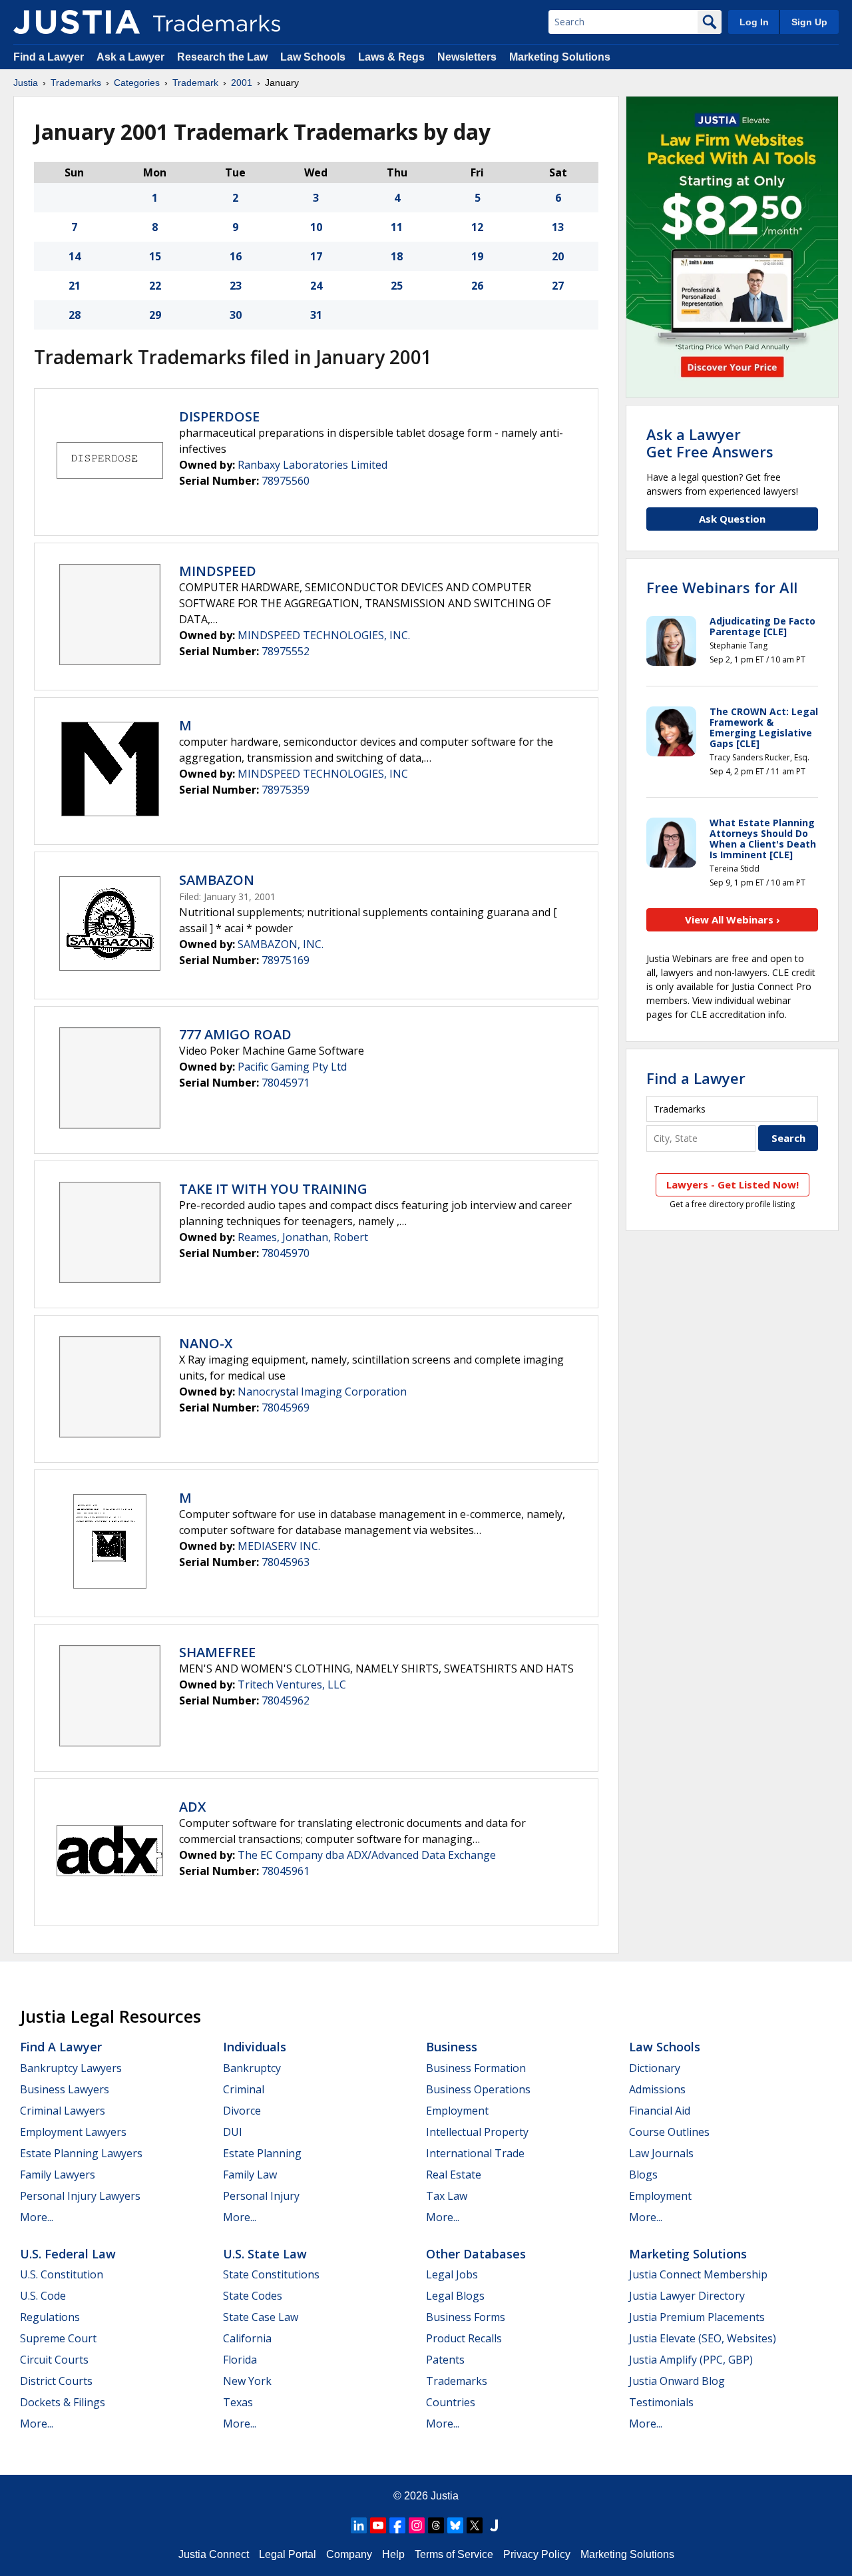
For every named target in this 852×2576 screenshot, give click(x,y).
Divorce (242, 2111)
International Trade (475, 2153)
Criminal (244, 2089)
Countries (451, 2402)
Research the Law (222, 57)
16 (236, 256)
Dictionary (655, 2068)
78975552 (286, 651)
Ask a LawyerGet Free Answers (710, 443)
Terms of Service (454, 2554)
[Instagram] (417, 2525)
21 (75, 286)
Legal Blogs (455, 2296)
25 (397, 286)
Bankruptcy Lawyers (71, 2068)
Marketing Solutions (560, 57)
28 (75, 315)
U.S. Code (43, 2296)
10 (316, 227)
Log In (754, 22)
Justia (26, 83)
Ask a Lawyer (130, 57)
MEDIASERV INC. (279, 1546)
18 (397, 256)
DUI (233, 2132)
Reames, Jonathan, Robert (303, 1237)
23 (236, 286)
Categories (137, 83)
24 (316, 286)
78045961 (286, 1871)
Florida (240, 2360)
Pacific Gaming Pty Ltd (292, 1067)
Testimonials (661, 2402)
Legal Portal (288, 2554)
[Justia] (77, 22)
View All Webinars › (733, 919)
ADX (192, 1807)
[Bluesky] (455, 2525)
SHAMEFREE (217, 1652)
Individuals (255, 2047)
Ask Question (732, 519)
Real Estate (454, 2175)
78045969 (286, 1408)
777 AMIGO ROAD (235, 1034)
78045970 (286, 1253)
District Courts (56, 2381)
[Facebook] (397, 2525)
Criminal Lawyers (63, 2111)
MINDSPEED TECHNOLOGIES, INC (323, 774)
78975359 (286, 790)
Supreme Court (58, 2338)
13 (558, 227)
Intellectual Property (477, 2132)
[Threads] (436, 2525)
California (247, 2338)
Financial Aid (660, 2111)
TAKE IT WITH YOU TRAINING (273, 1189)
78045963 (286, 1562)
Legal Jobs (452, 2274)
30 (236, 315)
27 (558, 286)
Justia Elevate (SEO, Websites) (703, 2338)
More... (37, 2217)
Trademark (195, 83)
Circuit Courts (54, 2360)
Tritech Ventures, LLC (292, 1684)
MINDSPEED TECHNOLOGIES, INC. (324, 635)
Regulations (50, 2317)
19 (477, 256)
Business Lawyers (65, 2089)
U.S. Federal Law (68, 2254)
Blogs (643, 2175)
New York (247, 2381)
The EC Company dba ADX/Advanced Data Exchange (367, 1855)
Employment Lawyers (73, 2132)
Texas (238, 2402)
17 (316, 256)
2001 (242, 83)
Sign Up (809, 22)
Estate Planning (262, 2153)
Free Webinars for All (722, 587)
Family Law (250, 2175)
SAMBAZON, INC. (281, 944)
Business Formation (476, 2068)
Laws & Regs (391, 57)
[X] (475, 2525)
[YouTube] (378, 2525)
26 (477, 286)
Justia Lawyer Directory (687, 2296)
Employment (457, 2111)
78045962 (286, 1700)
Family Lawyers (58, 2175)
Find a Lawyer (49, 57)
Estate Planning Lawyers (81, 2153)
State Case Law (261, 2317)
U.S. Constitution (62, 2274)
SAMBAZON (217, 880)
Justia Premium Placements (697, 2317)
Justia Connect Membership (698, 2274)
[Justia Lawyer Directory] (494, 2525)
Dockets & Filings (63, 2402)
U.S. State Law (265, 2254)
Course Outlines (669, 2132)
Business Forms (466, 2317)
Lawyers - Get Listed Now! (733, 1184)
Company (349, 2554)
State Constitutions (271, 2274)
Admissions (657, 2089)
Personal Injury (261, 2196)
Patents (445, 2360)
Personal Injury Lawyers (80, 2196)
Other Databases (476, 2254)
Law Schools (313, 57)
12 (477, 227)
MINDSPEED (218, 571)
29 (155, 315)
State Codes (253, 2296)
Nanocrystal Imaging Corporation (322, 1392)
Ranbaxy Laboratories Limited (313, 465)
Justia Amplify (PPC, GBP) (691, 2360)
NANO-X (206, 1343)
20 (558, 256)
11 (397, 227)
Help (393, 2554)
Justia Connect (214, 2554)
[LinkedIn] (359, 2525)
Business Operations (478, 2089)
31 (316, 315)
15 (155, 256)
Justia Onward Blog (677, 2381)
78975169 (286, 960)
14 (75, 256)
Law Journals (661, 2153)
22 (155, 286)
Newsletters (467, 57)
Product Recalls (464, 2338)
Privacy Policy (537, 2554)
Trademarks (76, 83)
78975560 (286, 481)
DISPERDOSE (219, 416)
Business (452, 2047)
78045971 (286, 1083)
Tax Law (447, 2196)
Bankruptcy (252, 2068)
